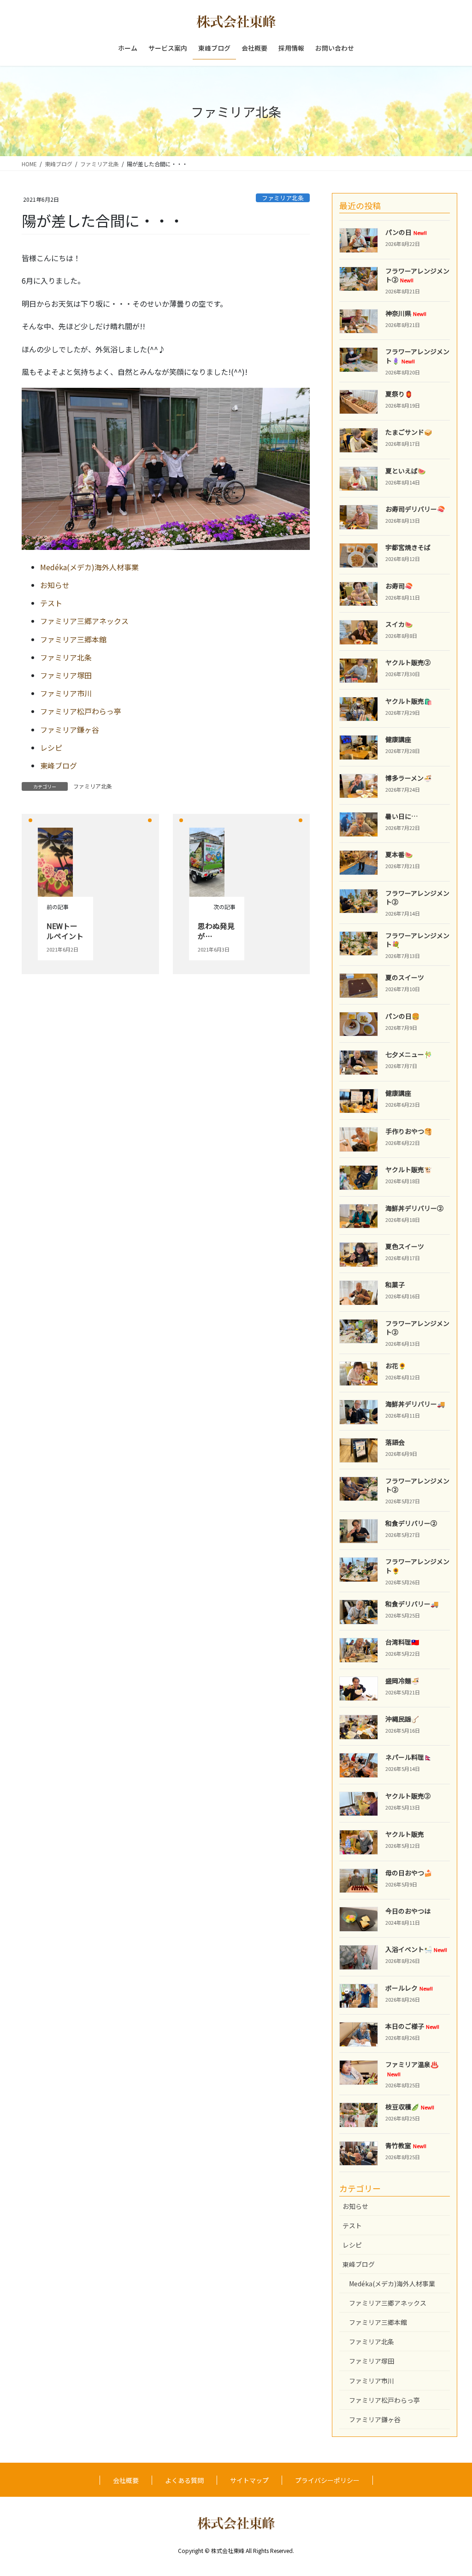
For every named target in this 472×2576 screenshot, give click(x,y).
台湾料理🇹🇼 (402, 1642)
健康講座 (398, 739)
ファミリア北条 (283, 198)
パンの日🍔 (402, 1016)
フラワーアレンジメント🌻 (417, 1566)
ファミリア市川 (66, 693)
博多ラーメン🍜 (408, 778)
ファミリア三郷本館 (73, 639)
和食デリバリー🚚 (412, 1604)
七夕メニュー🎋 (409, 1054)
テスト (51, 603)
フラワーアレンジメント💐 (417, 940)
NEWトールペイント (65, 931)
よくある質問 (184, 2480)
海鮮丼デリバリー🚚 (415, 1404)
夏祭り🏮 (399, 394)
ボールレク (409, 1988)
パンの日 (406, 232)
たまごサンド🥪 (409, 432)
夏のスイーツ (405, 977)
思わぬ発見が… (216, 931)
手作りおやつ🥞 (409, 1131)
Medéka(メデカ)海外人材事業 (89, 567)
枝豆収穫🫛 (410, 2107)
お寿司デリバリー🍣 (415, 509)
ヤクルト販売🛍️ (409, 701)
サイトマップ (249, 2480)
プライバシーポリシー (327, 2480)
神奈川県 (406, 313)
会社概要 (126, 2480)
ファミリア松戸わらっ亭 (81, 711)
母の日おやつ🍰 (409, 1873)
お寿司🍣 (399, 586)
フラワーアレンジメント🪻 (417, 356)
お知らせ (55, 585)
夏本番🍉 (399, 854)
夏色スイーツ (405, 1246)
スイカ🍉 (399, 624)
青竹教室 (406, 2145)
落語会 (395, 1442)
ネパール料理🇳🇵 (409, 1757)
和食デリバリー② (411, 1523)
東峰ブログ (59, 765)
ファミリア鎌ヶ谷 (70, 730)
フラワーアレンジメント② (417, 275)
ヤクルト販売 (405, 1834)
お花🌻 (396, 1366)
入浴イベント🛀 (416, 1949)
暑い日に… (401, 816)
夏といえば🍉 (405, 471)
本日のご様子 (412, 2026)
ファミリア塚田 (66, 675)
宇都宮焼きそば (408, 547)
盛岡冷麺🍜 (402, 1681)
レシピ (51, 748)
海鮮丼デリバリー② (414, 1208)
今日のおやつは (408, 1911)
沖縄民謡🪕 (402, 1719)
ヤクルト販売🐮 (409, 1169)
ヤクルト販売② (408, 662)
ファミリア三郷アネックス (84, 621)
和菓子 (395, 1285)
